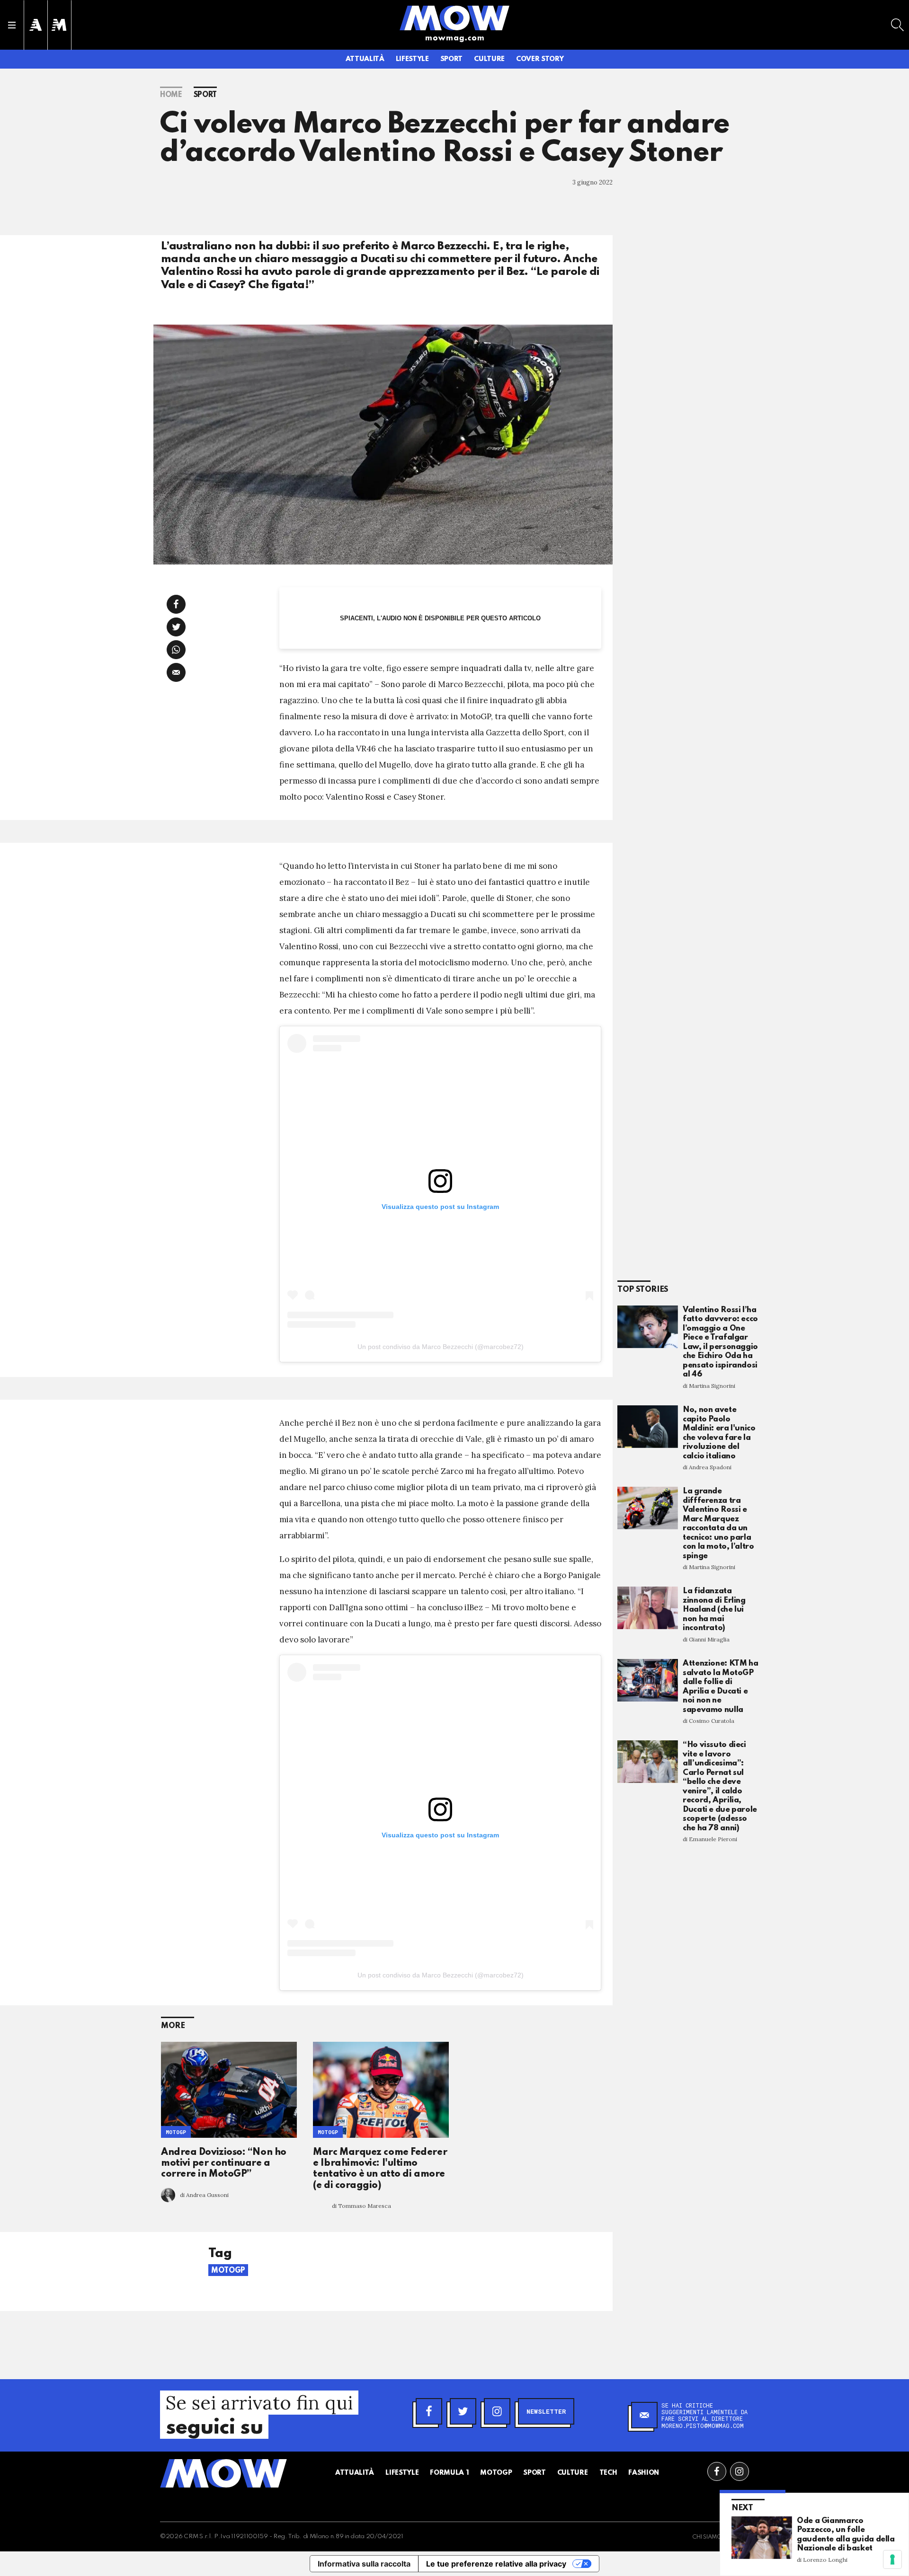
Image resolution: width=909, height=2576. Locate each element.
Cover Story (540, 59)
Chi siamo (707, 2537)
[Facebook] (429, 2411)
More (173, 2026)
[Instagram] (497, 2411)
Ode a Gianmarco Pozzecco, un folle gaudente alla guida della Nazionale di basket (846, 2535)
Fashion (644, 2473)
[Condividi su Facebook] (176, 604)
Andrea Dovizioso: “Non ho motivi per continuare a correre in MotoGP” (224, 2164)
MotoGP (176, 2132)
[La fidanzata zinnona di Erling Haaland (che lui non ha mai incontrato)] (648, 1608)
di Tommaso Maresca (361, 2206)
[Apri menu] (12, 25)
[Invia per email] (176, 672)
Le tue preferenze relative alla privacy (496, 2564)
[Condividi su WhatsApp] (176, 650)
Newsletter (546, 2411)
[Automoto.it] (36, 25)
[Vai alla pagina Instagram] (740, 2471)
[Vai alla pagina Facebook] (717, 2471)
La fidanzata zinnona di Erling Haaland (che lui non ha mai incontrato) (714, 1610)
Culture (489, 59)
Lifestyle (412, 59)
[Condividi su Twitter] (176, 627)
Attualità (365, 59)
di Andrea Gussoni (204, 2195)
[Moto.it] (59, 25)
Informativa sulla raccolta (364, 2564)
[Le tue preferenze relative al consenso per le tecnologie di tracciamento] (892, 2559)
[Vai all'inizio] (223, 2473)
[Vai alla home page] (454, 18)
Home (171, 95)
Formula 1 (449, 2473)
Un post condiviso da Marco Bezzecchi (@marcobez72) (441, 1347)
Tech (608, 2473)
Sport (451, 59)
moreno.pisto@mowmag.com (703, 2426)
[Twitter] (463, 2411)
